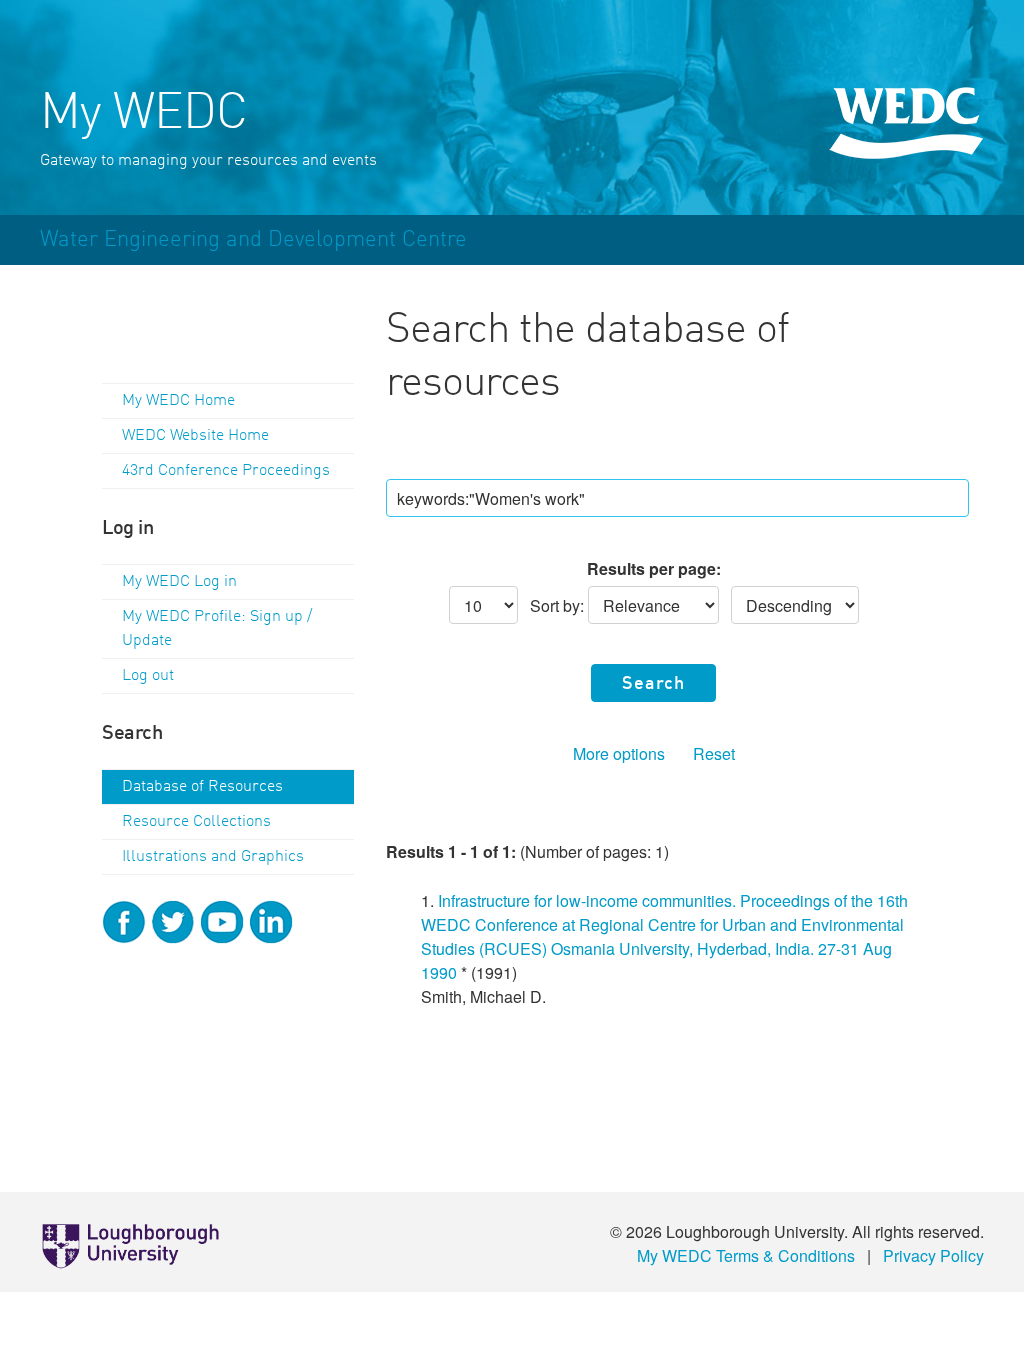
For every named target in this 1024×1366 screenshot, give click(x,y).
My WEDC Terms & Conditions (746, 1255)
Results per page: (654, 568)
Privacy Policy (933, 1255)
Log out (148, 676)
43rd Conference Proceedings (226, 471)
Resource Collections (196, 822)
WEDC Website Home (195, 436)
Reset (714, 753)
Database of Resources (202, 787)
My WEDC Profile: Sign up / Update (217, 629)
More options (619, 753)
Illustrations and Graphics (213, 857)
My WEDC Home (178, 401)
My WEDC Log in (179, 582)
